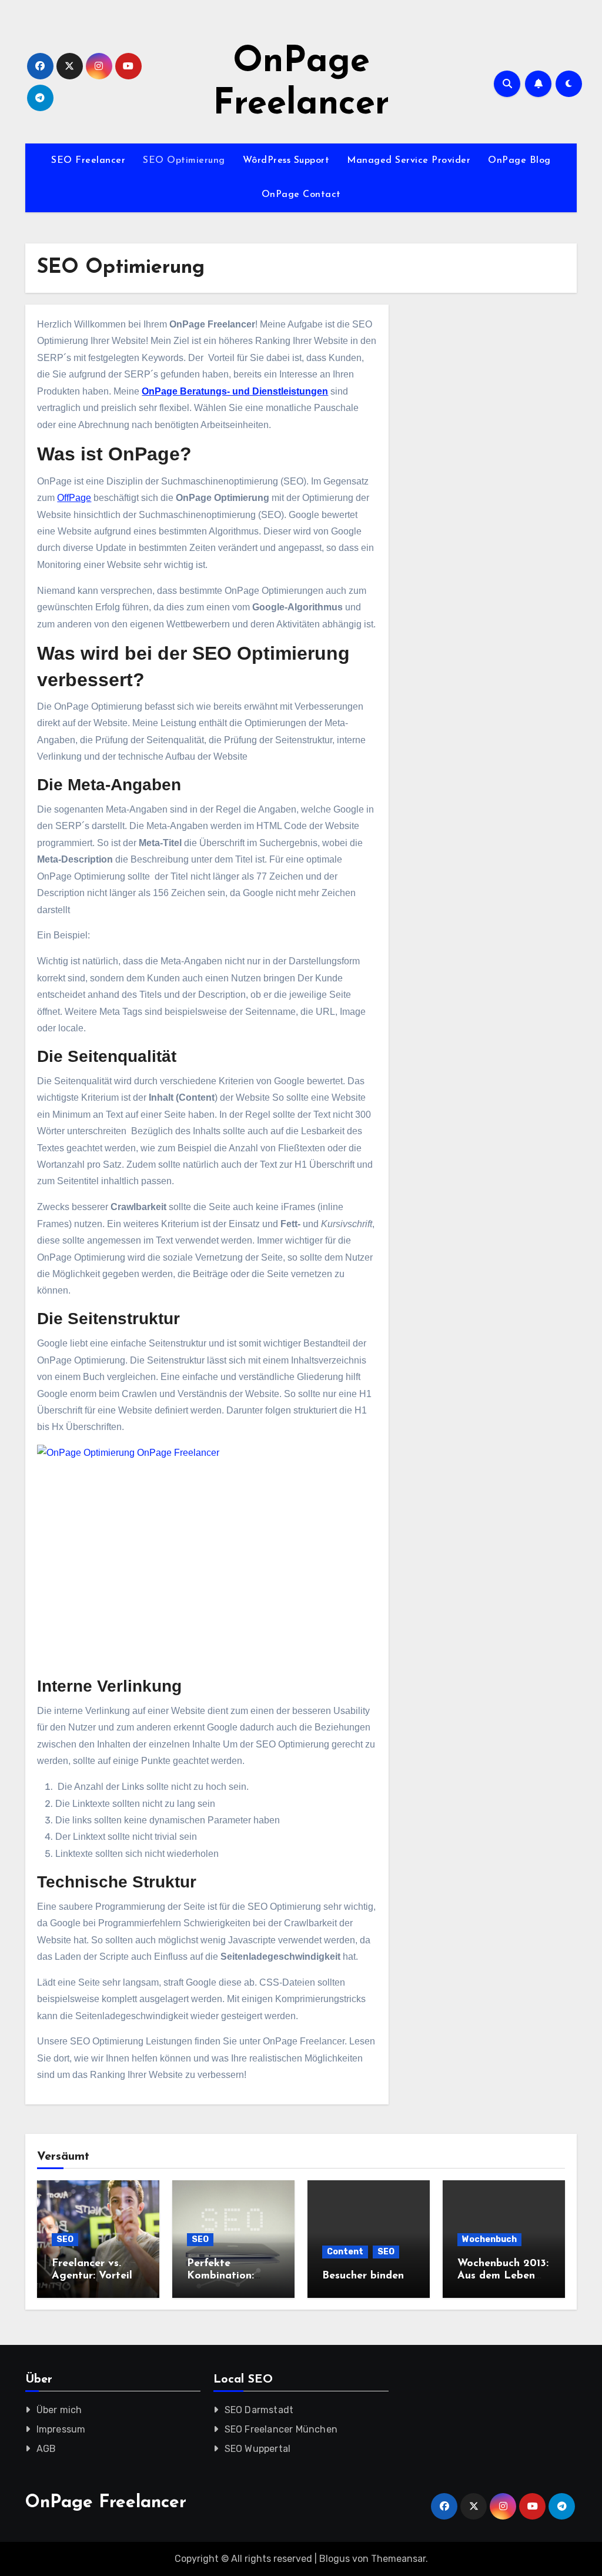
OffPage (74, 498)
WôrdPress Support (286, 161)
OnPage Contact (301, 195)
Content (345, 2252)
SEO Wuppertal (258, 2449)
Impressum (61, 2429)
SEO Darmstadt (259, 2410)
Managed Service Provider (409, 161)
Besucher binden (363, 2276)
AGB (46, 2449)
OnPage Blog (519, 161)
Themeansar (398, 2559)
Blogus (335, 2559)
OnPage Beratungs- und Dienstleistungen (235, 391)
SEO (65, 2239)
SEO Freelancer (88, 161)
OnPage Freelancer (106, 2503)
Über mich (59, 2410)
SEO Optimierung (184, 161)
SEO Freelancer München (281, 2429)
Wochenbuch (489, 2239)
